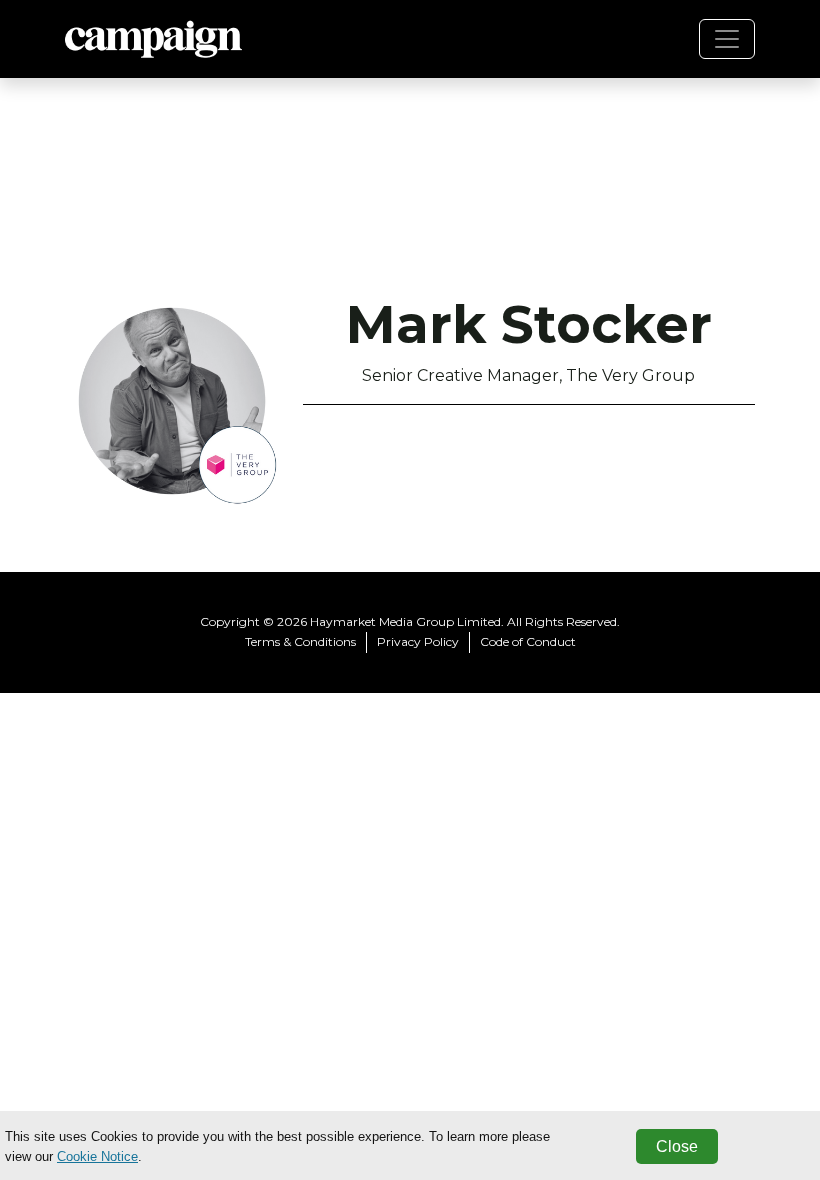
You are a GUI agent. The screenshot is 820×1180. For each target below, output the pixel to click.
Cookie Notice (97, 1156)
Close (677, 1146)
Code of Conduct (528, 641)
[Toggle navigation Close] (727, 39)
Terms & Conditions (300, 641)
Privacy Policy (418, 641)
